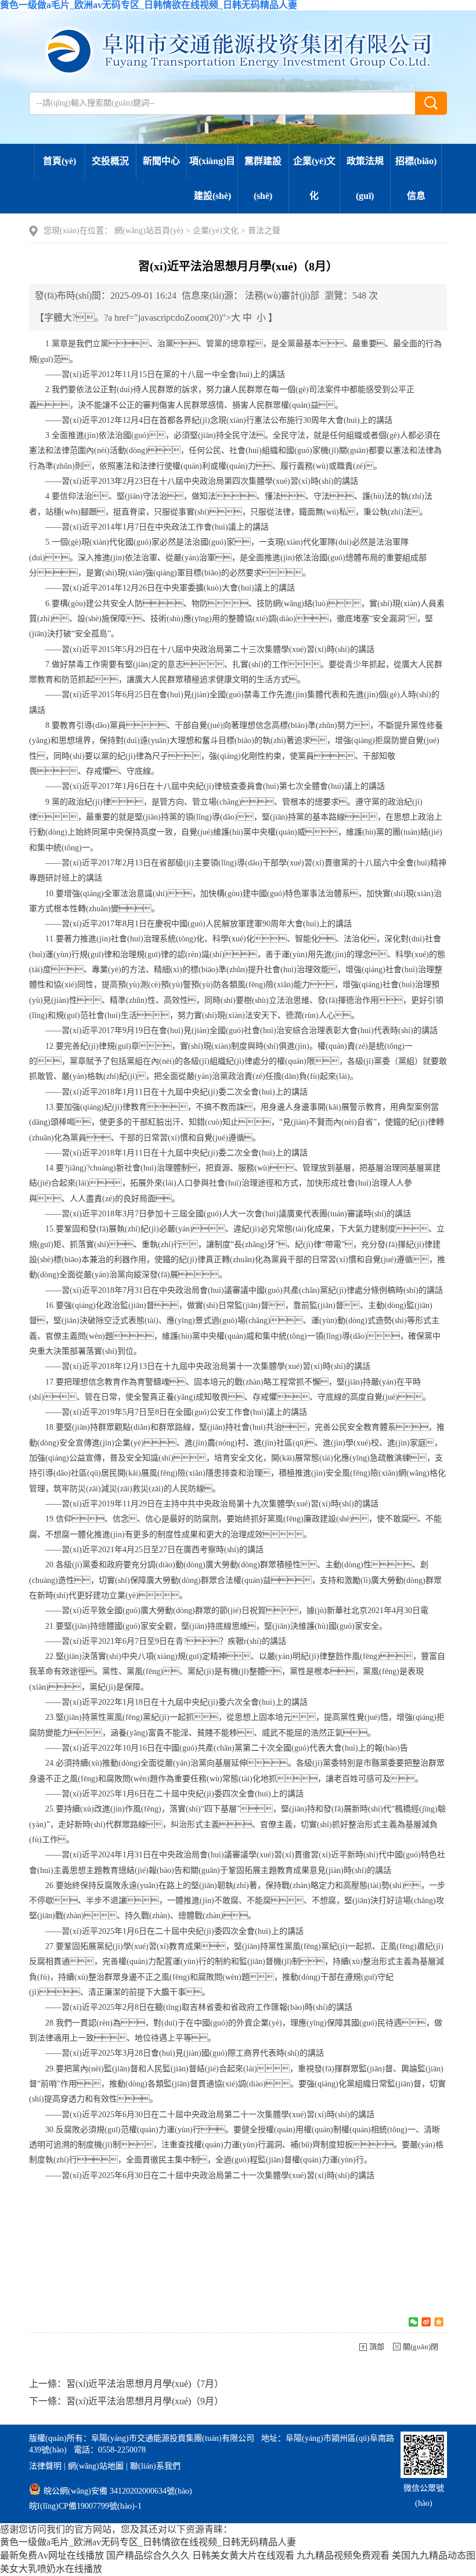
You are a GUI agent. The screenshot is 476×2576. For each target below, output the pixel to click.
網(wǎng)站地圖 (96, 2466)
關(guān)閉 (421, 2347)
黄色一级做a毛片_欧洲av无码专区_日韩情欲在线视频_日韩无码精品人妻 (149, 5)
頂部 (377, 2347)
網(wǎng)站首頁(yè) (149, 231)
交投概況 (110, 161)
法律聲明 (45, 2466)
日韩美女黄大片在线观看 (243, 2555)
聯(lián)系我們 (155, 2466)
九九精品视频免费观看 (343, 2555)
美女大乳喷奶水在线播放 (51, 2569)
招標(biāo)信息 (416, 178)
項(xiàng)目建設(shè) (212, 178)
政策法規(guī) (365, 178)
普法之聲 (264, 231)
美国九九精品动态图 (434, 2555)
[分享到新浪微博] (426, 2322)
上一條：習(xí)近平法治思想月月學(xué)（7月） (126, 2384)
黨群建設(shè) (263, 178)
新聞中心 (161, 161)
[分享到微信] (413, 2322)
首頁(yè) (59, 161)
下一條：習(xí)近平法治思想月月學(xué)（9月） (126, 2401)
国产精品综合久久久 (148, 2555)
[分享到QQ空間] (439, 2322)
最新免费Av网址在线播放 (52, 2555)
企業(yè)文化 (314, 178)
